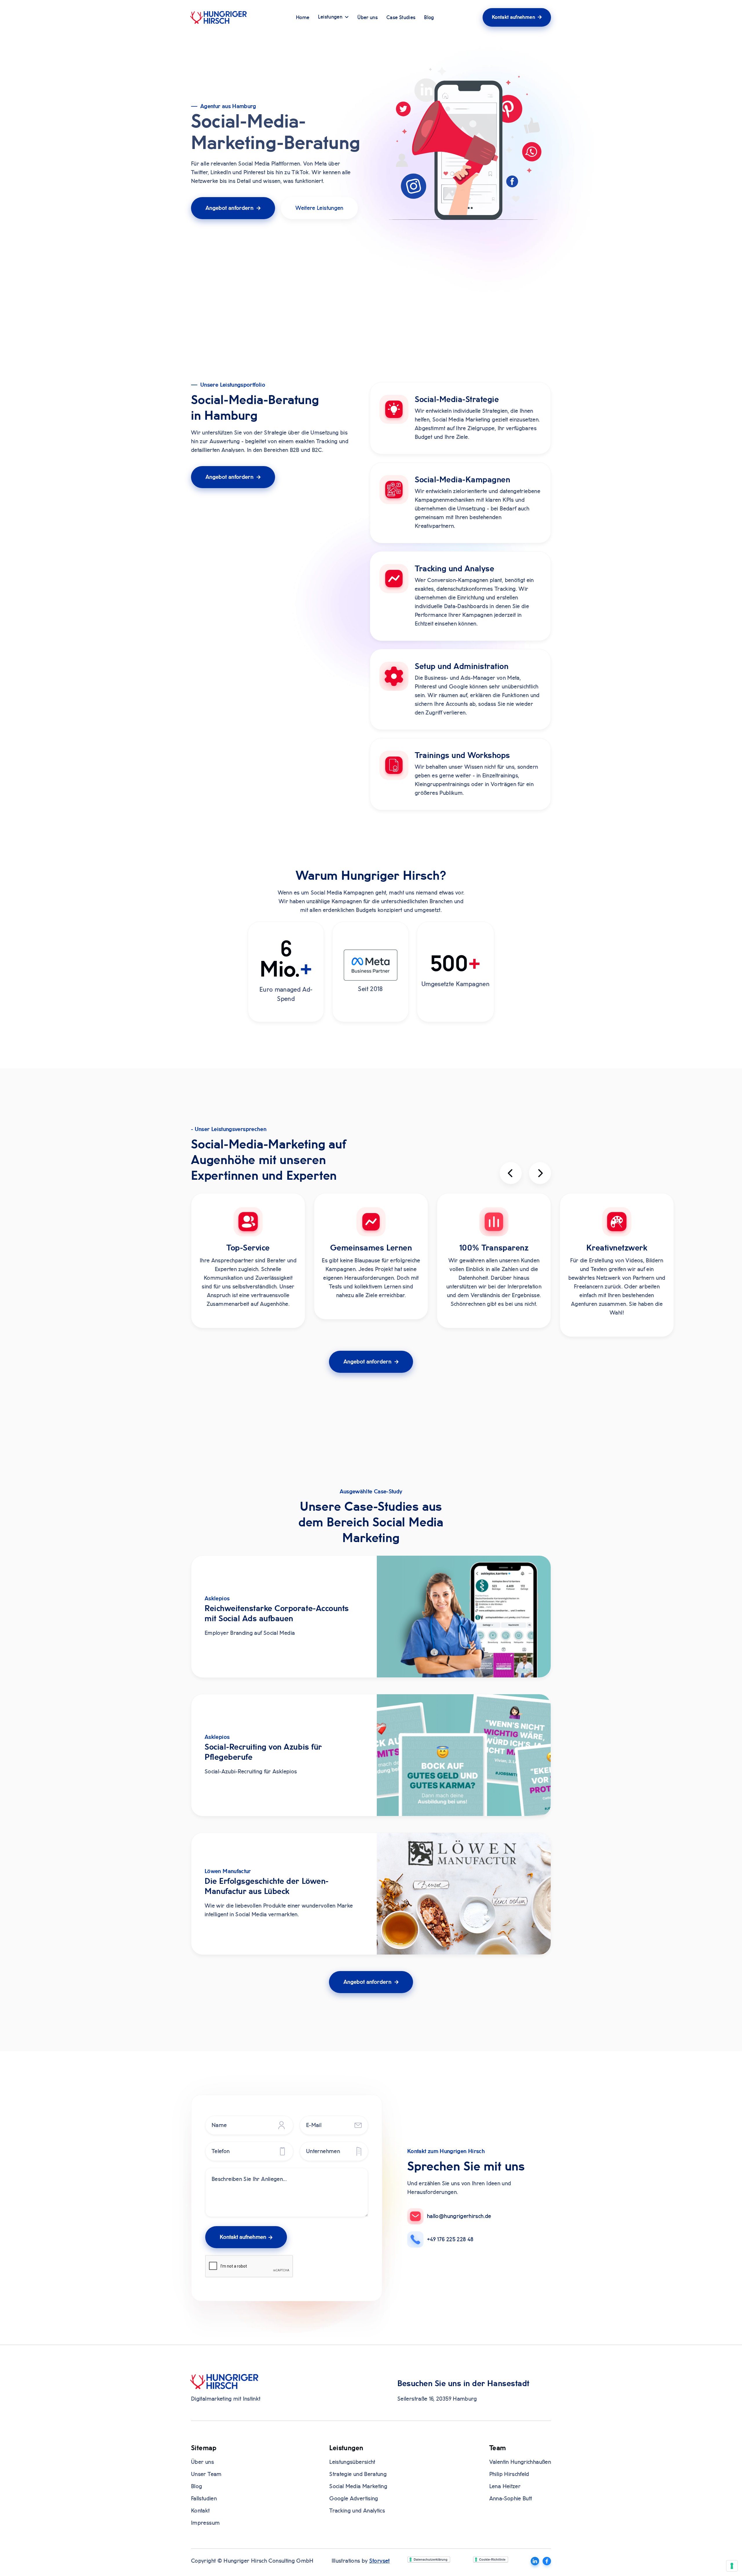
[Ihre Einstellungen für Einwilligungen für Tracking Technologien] (732, 2566)
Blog (429, 18)
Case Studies (401, 18)
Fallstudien (204, 2499)
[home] (219, 17)
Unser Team (206, 2474)
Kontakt (200, 2511)
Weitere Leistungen (319, 208)
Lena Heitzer (505, 2486)
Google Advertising (354, 2499)
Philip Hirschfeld (509, 2474)
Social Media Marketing (358, 2486)
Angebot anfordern (233, 208)
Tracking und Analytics (357, 2511)
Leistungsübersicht (352, 2462)
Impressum (205, 2523)
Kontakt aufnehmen (517, 17)
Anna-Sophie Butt (511, 2499)
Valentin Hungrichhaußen (520, 2462)
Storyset (380, 2561)
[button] (333, 18)
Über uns (368, 18)
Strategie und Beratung (358, 2474)
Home (303, 18)
